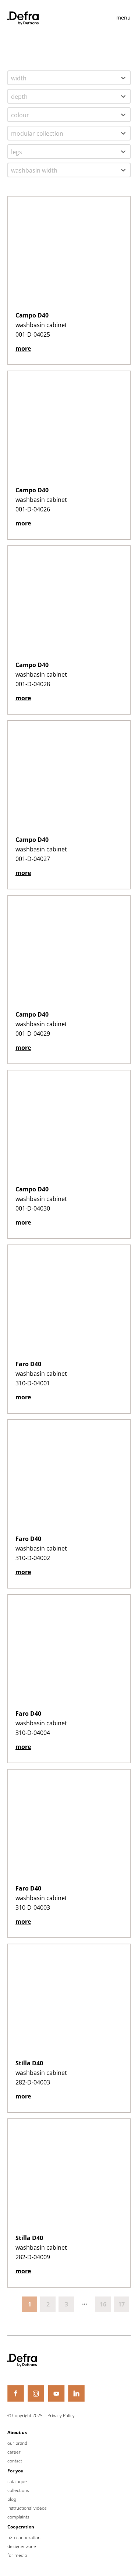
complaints (18, 2517)
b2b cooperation (24, 2538)
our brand (17, 2443)
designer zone (22, 2547)
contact (15, 2461)
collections (18, 2490)
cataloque (17, 2482)
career (14, 2452)
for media (17, 2555)
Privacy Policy (61, 2415)
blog (12, 2499)
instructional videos (27, 2508)
